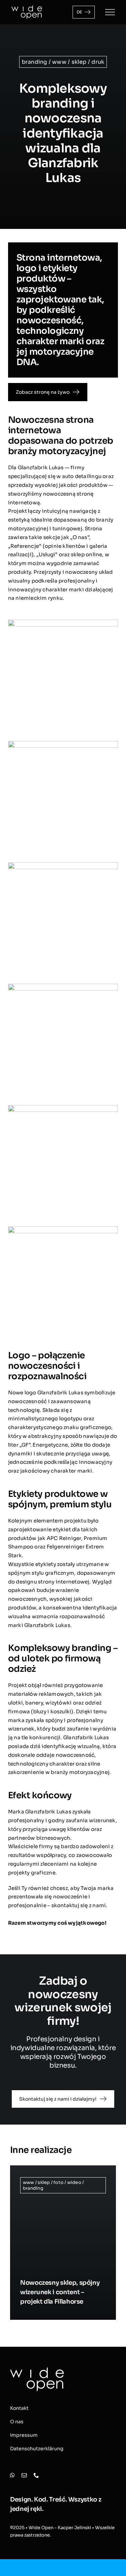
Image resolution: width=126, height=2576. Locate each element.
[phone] (36, 2475)
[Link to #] (110, 12)
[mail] (24, 2475)
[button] (15, 2243)
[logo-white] (27, 8)
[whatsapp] (12, 2475)
